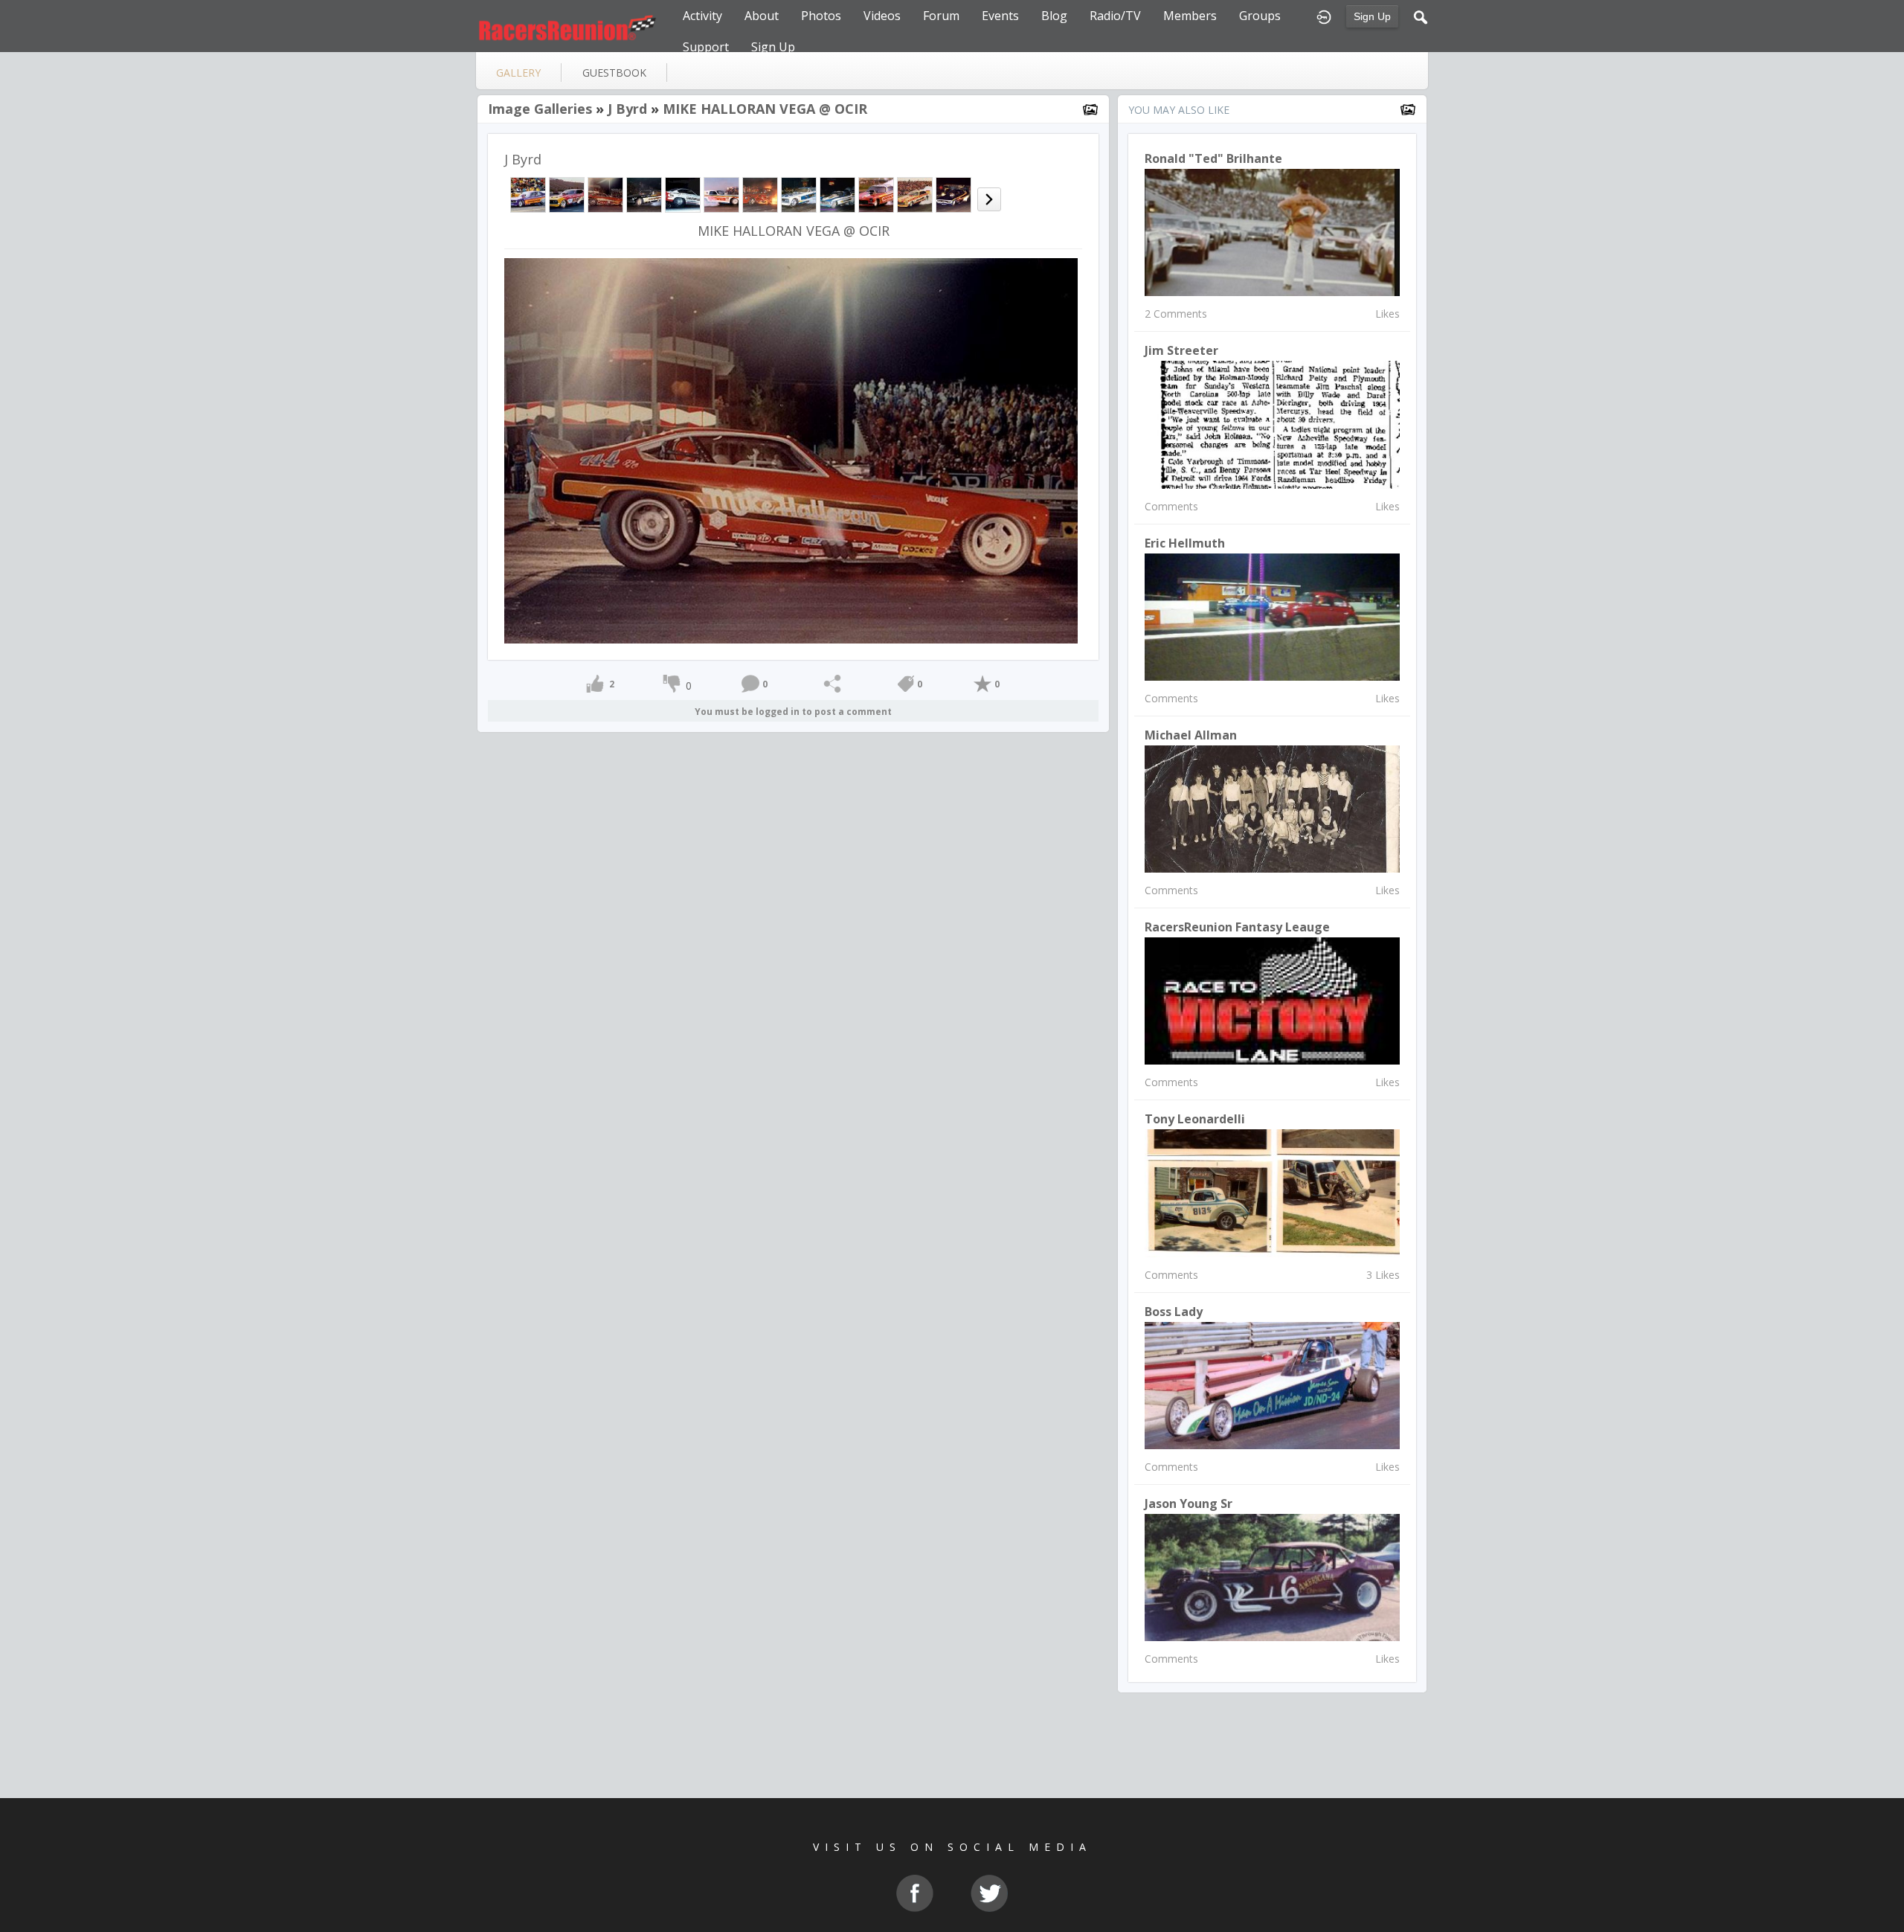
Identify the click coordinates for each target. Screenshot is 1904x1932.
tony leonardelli (1195, 1119)
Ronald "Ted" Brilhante (1213, 158)
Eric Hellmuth (1185, 543)
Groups (1260, 16)
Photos (821, 16)
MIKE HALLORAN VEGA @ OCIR (765, 109)
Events (1000, 16)
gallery (518, 73)
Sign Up (1372, 16)
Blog (1054, 16)
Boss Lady (1174, 1312)
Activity (702, 16)
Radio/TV (1115, 16)
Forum (941, 16)
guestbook (614, 73)
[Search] (1421, 16)
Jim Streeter (1181, 350)
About (762, 16)
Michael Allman (1191, 735)
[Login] (1324, 16)
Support (706, 47)
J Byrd (627, 109)
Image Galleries (540, 109)
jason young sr (1189, 1503)
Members (1190, 16)
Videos (882, 16)
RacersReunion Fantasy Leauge (1237, 927)
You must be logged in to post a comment (793, 712)
